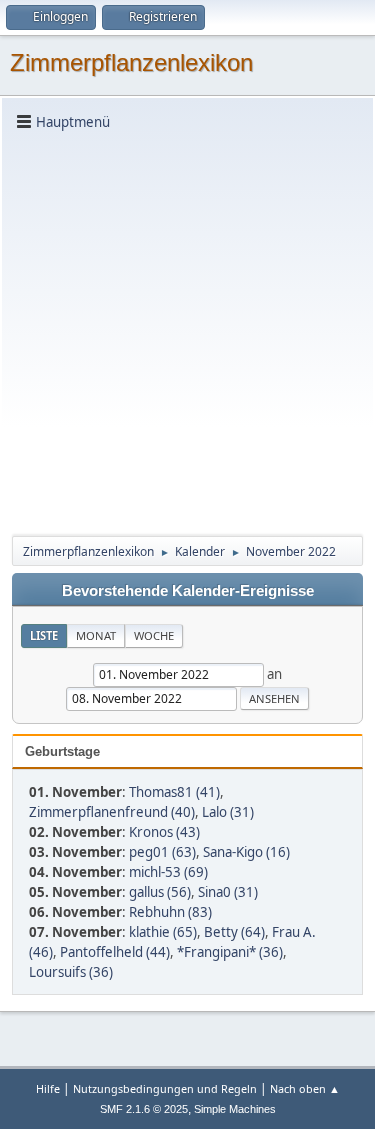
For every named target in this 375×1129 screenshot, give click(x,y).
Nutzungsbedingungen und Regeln (165, 1088)
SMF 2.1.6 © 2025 (144, 1109)
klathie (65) (163, 932)
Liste (44, 635)
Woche (154, 635)
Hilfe (48, 1088)
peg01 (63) (162, 852)
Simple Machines (235, 1109)
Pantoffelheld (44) (115, 952)
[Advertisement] (187, 331)
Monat (96, 635)
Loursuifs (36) (71, 972)
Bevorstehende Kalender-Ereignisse (188, 591)
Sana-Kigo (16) (246, 852)
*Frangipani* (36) (230, 952)
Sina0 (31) (228, 892)
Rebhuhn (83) (170, 912)
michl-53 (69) (168, 872)
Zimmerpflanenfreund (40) (112, 812)
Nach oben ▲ (305, 1088)
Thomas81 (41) (174, 792)
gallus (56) (160, 892)
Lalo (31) (228, 812)
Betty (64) (234, 932)
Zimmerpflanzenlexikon (131, 62)
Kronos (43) (164, 832)
